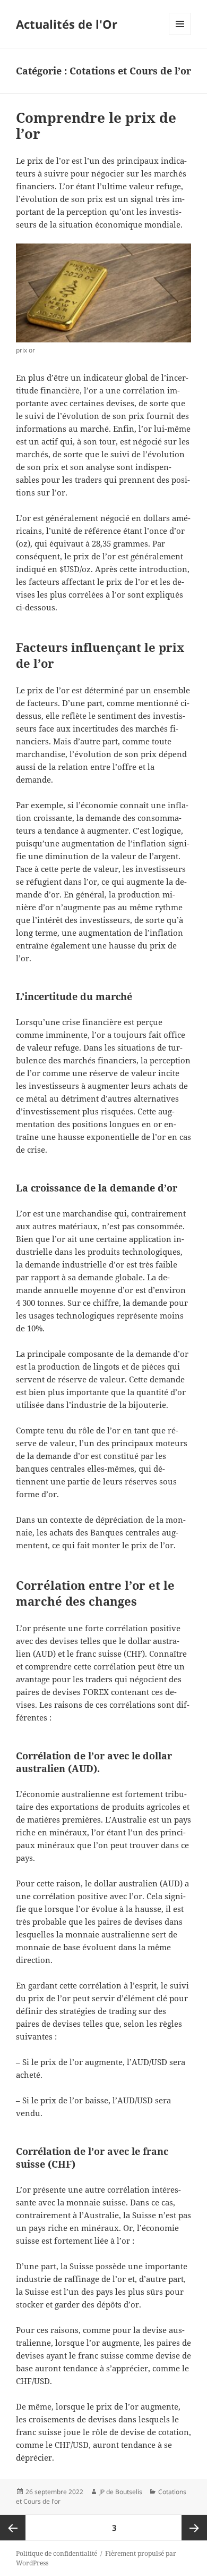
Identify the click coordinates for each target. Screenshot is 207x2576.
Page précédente (13, 2528)
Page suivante (194, 2528)
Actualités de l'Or (67, 24)
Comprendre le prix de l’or (96, 125)
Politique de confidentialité (57, 2553)
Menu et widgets (180, 35)
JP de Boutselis (121, 2492)
